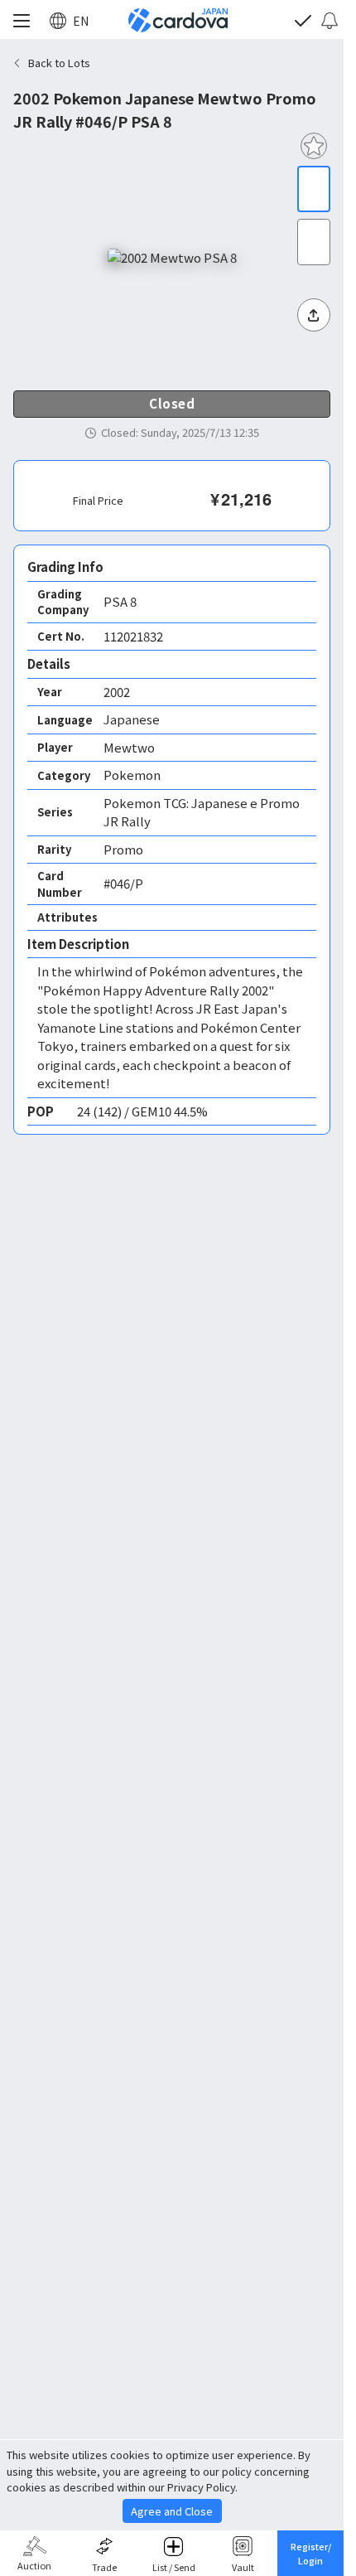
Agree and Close (172, 2511)
